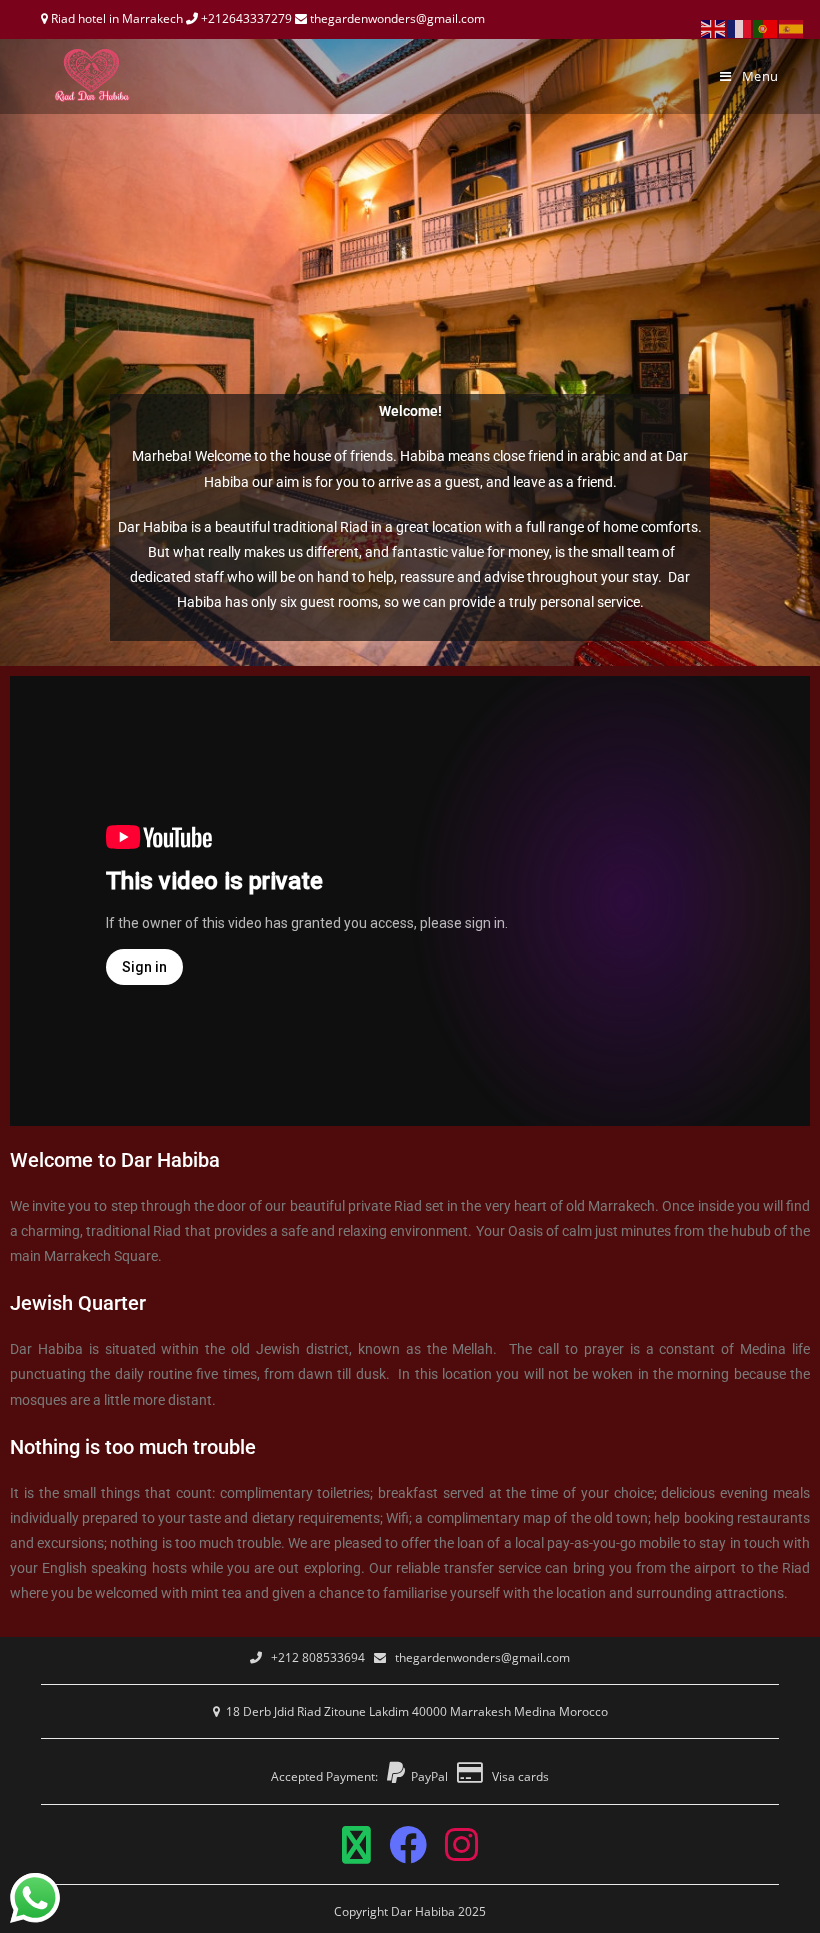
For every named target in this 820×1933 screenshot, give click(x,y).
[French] (740, 27)
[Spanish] (792, 27)
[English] (714, 27)
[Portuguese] (766, 27)
